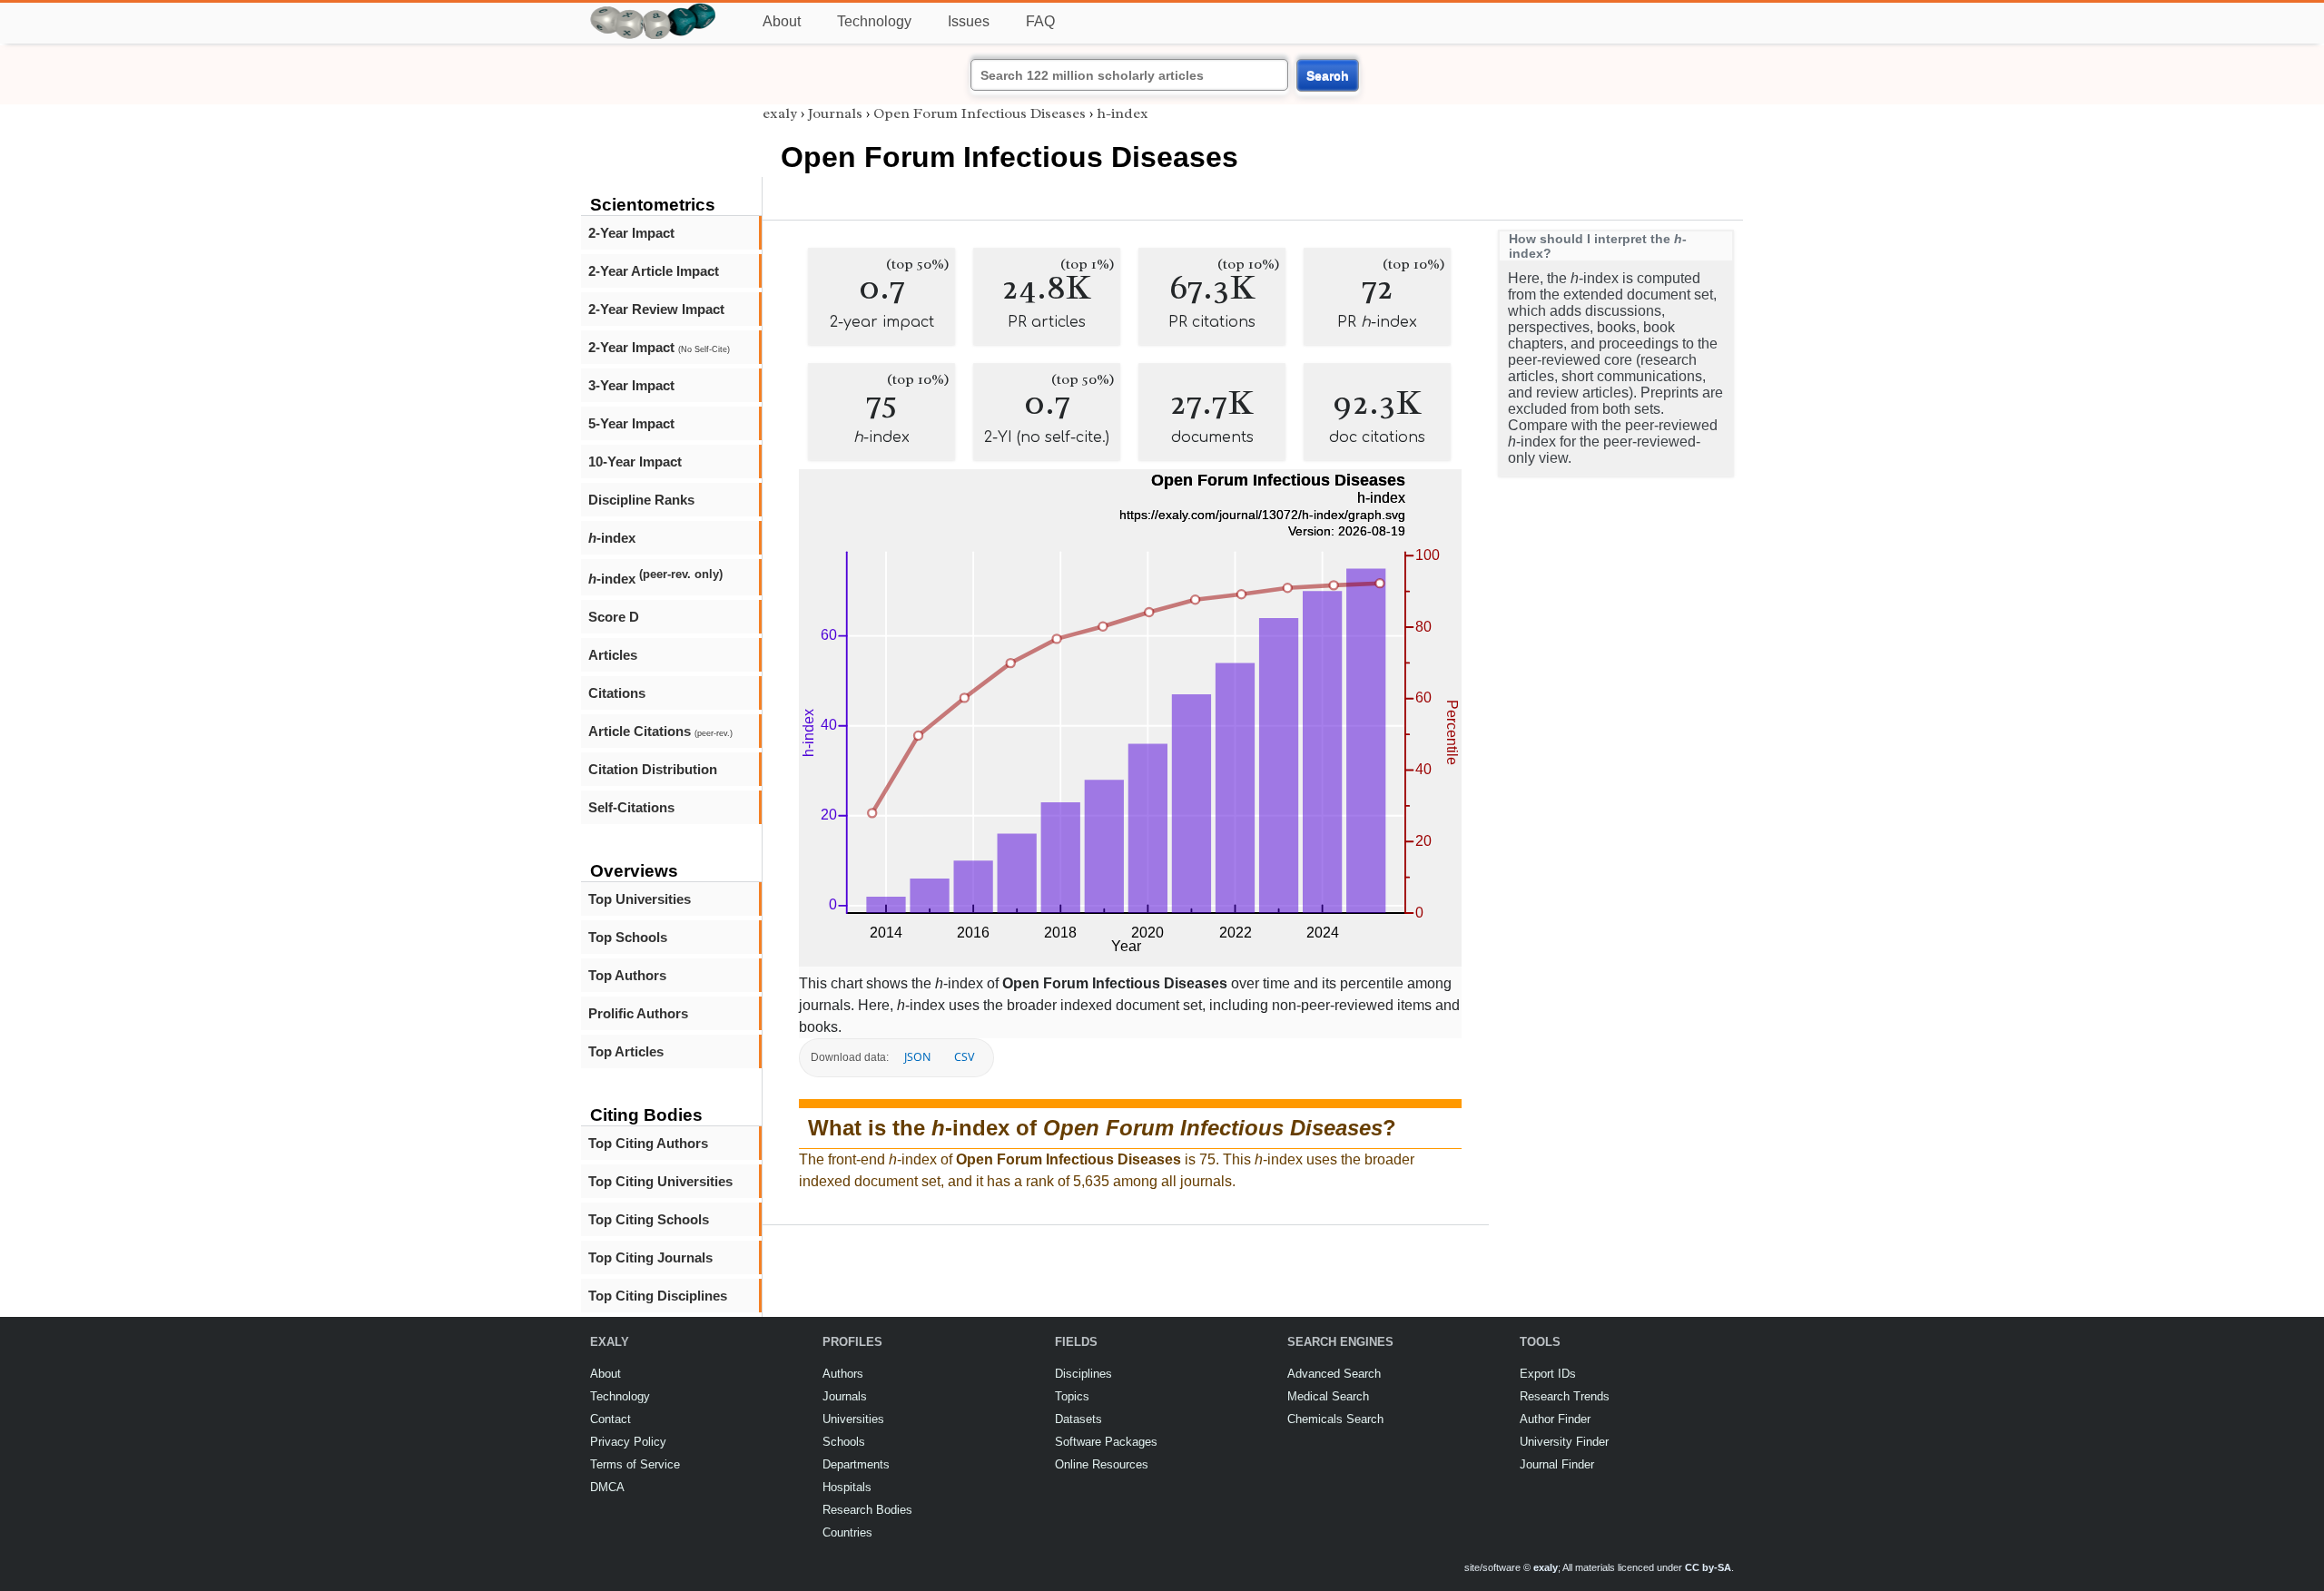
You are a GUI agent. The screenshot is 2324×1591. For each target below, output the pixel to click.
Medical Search (1328, 1396)
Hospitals (847, 1487)
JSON (917, 1057)
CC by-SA (1708, 1567)
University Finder (1564, 1442)
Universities (853, 1419)
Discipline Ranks (641, 500)
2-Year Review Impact (656, 309)
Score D (614, 617)
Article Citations (660, 731)
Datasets (1078, 1419)
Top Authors (627, 975)
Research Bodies (867, 1510)
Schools (844, 1442)
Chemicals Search (1335, 1419)
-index (612, 538)
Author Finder (1555, 1419)
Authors (843, 1374)
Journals (835, 113)
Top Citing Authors (648, 1143)
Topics (1072, 1396)
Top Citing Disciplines (658, 1296)
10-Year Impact (635, 462)
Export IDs (1548, 1374)
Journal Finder (1557, 1464)
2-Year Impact (631, 233)
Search (1328, 75)
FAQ (1040, 21)
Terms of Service (635, 1464)
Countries (847, 1532)
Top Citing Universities (660, 1181)
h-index (1123, 113)
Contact (611, 1419)
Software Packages (1106, 1442)
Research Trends (1565, 1396)
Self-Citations (631, 807)
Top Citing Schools (649, 1219)
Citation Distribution (653, 769)
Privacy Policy (628, 1442)
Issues (969, 21)
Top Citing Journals (650, 1257)
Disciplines (1083, 1374)
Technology (874, 21)
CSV (964, 1057)
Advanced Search (1334, 1374)
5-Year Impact (631, 423)
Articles (613, 655)
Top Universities (640, 899)
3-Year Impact (631, 385)
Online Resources (1102, 1464)
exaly (780, 113)
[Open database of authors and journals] (654, 10)
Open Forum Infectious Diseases (980, 113)
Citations (617, 693)
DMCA (607, 1487)
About (782, 21)
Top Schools (628, 937)
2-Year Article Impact (654, 271)
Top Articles (626, 1051)
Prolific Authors (638, 1013)
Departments (856, 1464)
